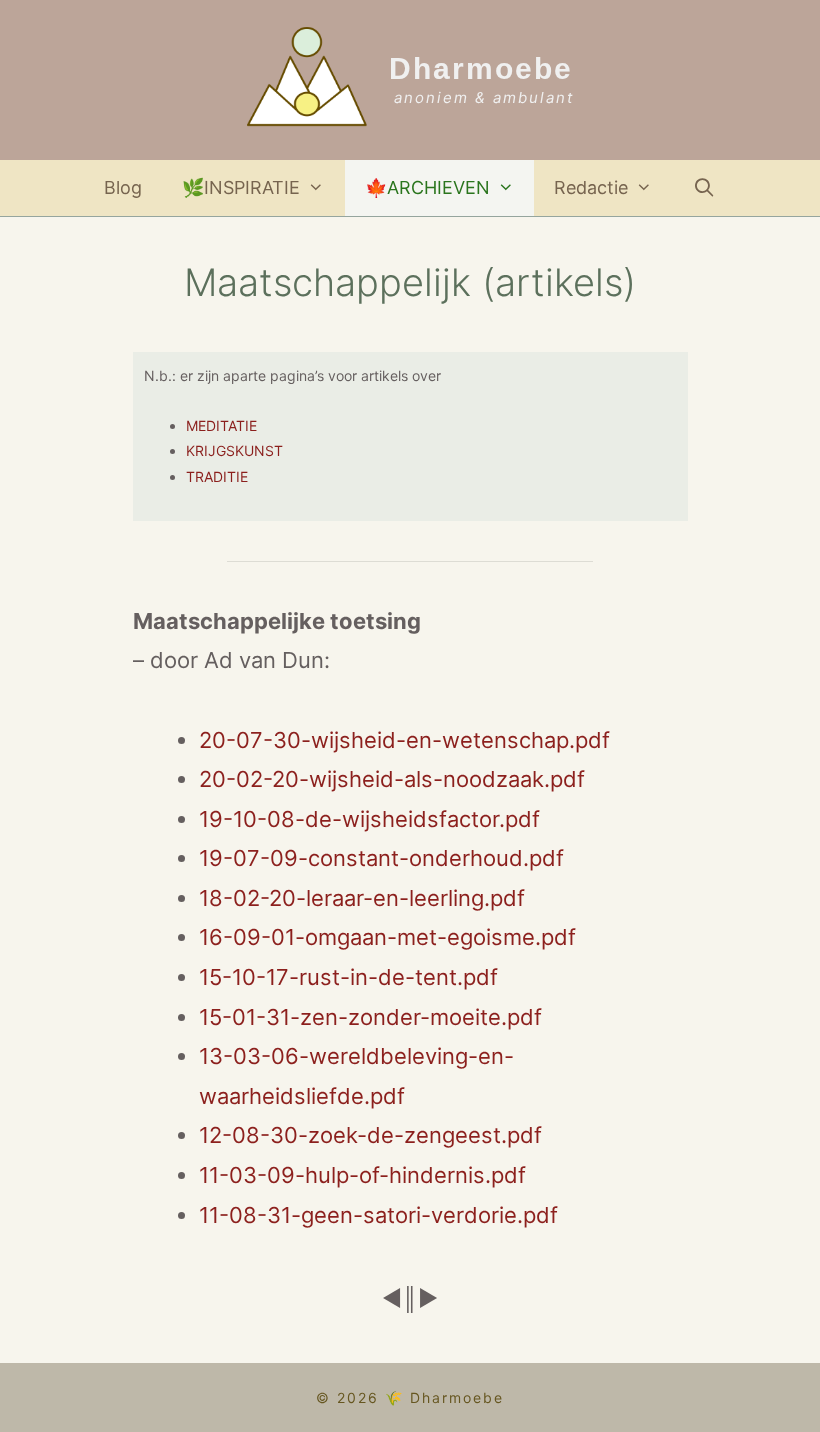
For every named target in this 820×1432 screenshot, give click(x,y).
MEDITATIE (221, 425)
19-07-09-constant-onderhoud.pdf (381, 858)
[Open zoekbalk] (704, 188)
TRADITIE (217, 476)
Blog (123, 187)
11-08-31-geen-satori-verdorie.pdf (378, 1215)
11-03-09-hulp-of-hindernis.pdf (362, 1175)
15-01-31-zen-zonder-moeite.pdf (370, 1017)
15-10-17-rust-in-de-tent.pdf (348, 977)
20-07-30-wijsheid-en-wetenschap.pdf (404, 740)
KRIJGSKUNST (234, 450)
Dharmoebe (481, 68)
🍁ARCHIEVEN (427, 187)
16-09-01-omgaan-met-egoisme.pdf (387, 937)
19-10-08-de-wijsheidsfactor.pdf (369, 819)
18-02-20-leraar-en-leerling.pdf (362, 898)
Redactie (591, 187)
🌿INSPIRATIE (241, 187)
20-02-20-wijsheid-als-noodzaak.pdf (392, 779)
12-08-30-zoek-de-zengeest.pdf (370, 1135)
